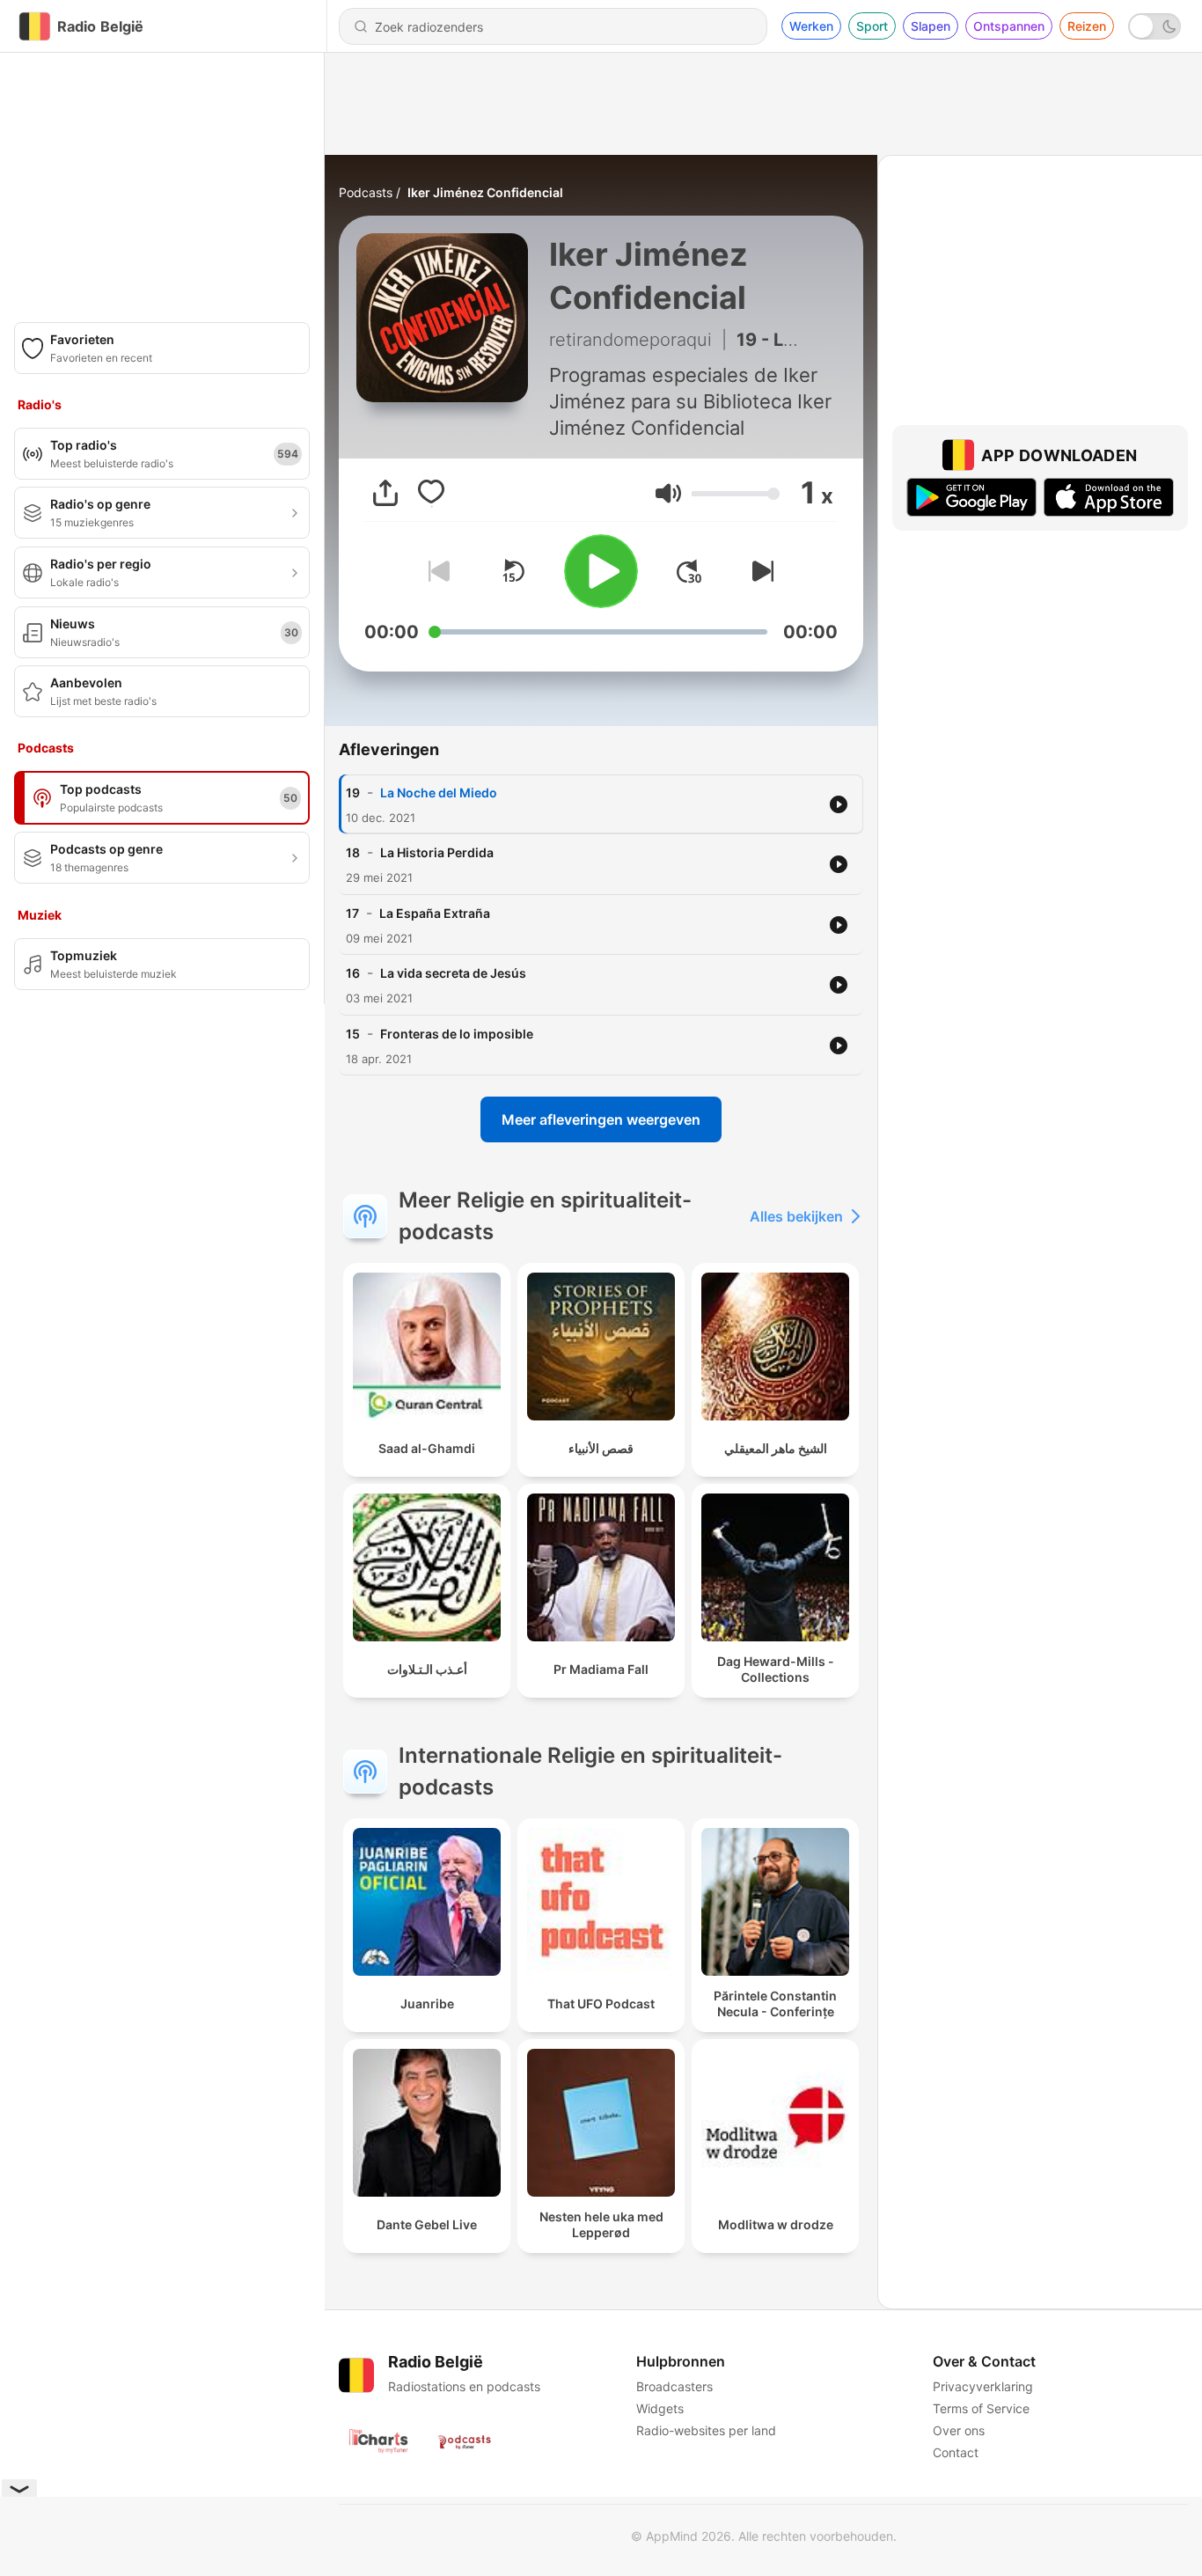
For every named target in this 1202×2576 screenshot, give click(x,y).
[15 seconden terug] (513, 571)
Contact (956, 2452)
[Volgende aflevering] (759, 571)
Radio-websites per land (706, 2430)
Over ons (959, 2430)
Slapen (931, 26)
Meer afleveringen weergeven (601, 1119)
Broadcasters (674, 2386)
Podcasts (366, 192)
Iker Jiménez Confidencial (485, 192)
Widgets (660, 2408)
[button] (668, 493)
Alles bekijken (796, 1216)
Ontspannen (1009, 26)
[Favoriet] (431, 493)
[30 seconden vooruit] (689, 571)
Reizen (1087, 26)
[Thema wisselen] (1154, 26)
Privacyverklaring (983, 2386)
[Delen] (385, 493)
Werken (811, 26)
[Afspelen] (601, 571)
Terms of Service (981, 2408)
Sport (872, 26)
